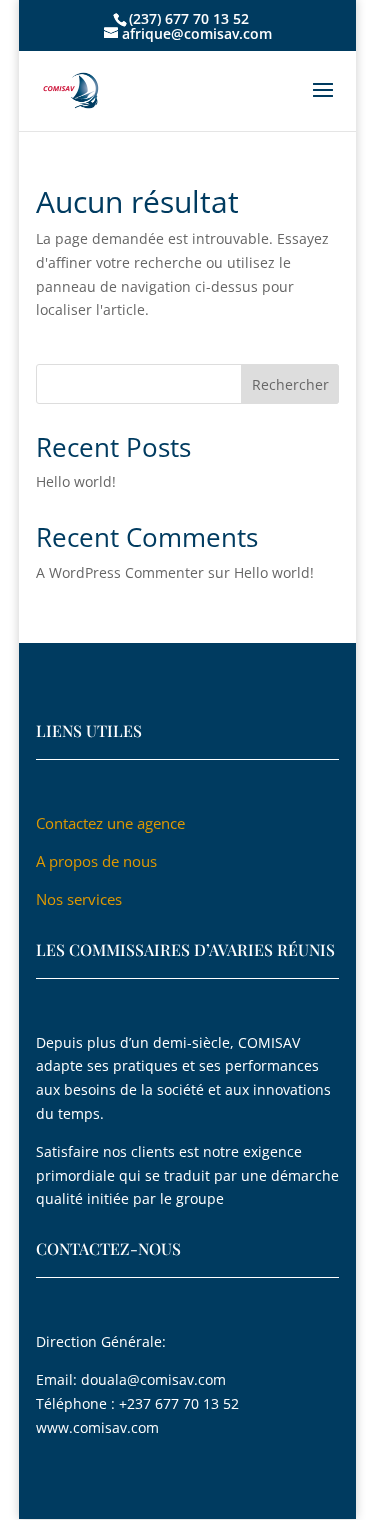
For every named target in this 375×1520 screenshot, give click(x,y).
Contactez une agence (112, 823)
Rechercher (290, 384)
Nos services (79, 899)
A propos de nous (96, 861)
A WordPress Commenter (120, 572)
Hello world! (76, 481)
